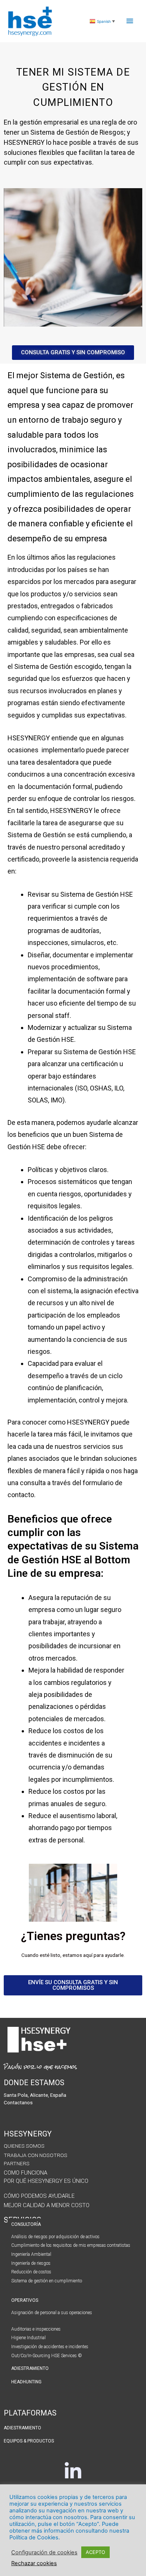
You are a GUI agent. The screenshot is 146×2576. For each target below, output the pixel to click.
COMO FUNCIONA (25, 2173)
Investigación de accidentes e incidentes (50, 2347)
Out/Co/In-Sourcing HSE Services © (47, 2356)
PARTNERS (17, 2163)
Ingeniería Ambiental (31, 2254)
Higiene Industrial (28, 2338)
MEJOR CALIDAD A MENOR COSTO (47, 2205)
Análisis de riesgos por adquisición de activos (55, 2237)
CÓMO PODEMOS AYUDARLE (39, 2196)
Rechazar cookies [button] (34, 2563)
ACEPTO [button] (95, 2552)
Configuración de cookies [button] (44, 2552)
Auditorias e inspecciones (36, 2329)
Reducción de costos (31, 2272)
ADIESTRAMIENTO (30, 2368)
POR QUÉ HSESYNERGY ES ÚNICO (46, 2181)
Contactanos (18, 2102)
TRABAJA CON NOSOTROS (36, 2155)
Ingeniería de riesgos (31, 2263)
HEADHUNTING (26, 2382)
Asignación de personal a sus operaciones (52, 2313)
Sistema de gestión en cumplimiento (47, 2281)
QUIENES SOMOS (24, 2146)
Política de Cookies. (35, 2537)
